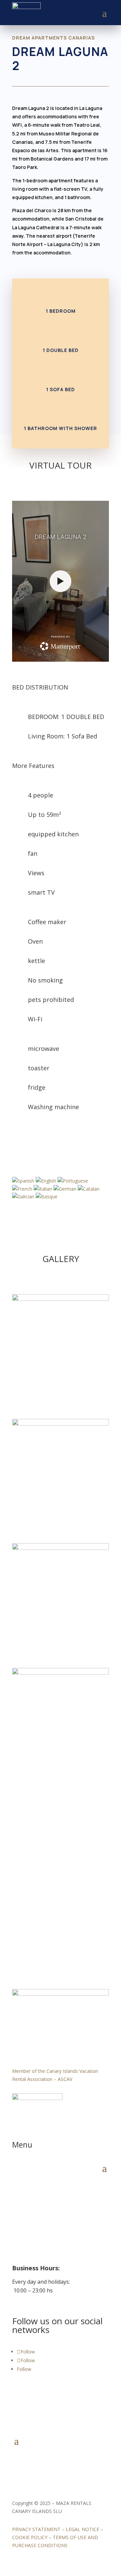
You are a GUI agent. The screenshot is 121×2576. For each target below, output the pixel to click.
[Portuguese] (73, 1181)
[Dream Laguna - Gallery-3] (61, 1299)
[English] (47, 1181)
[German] (66, 1189)
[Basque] (47, 1196)
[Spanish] (24, 1181)
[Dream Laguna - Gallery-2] (61, 1424)
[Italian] (44, 1189)
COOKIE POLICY (30, 2537)
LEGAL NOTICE (83, 2529)
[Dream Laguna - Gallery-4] (61, 1673)
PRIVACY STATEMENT (36, 2529)
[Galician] (24, 1196)
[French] (23, 1189)
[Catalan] (89, 1189)
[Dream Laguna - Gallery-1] (61, 1548)
